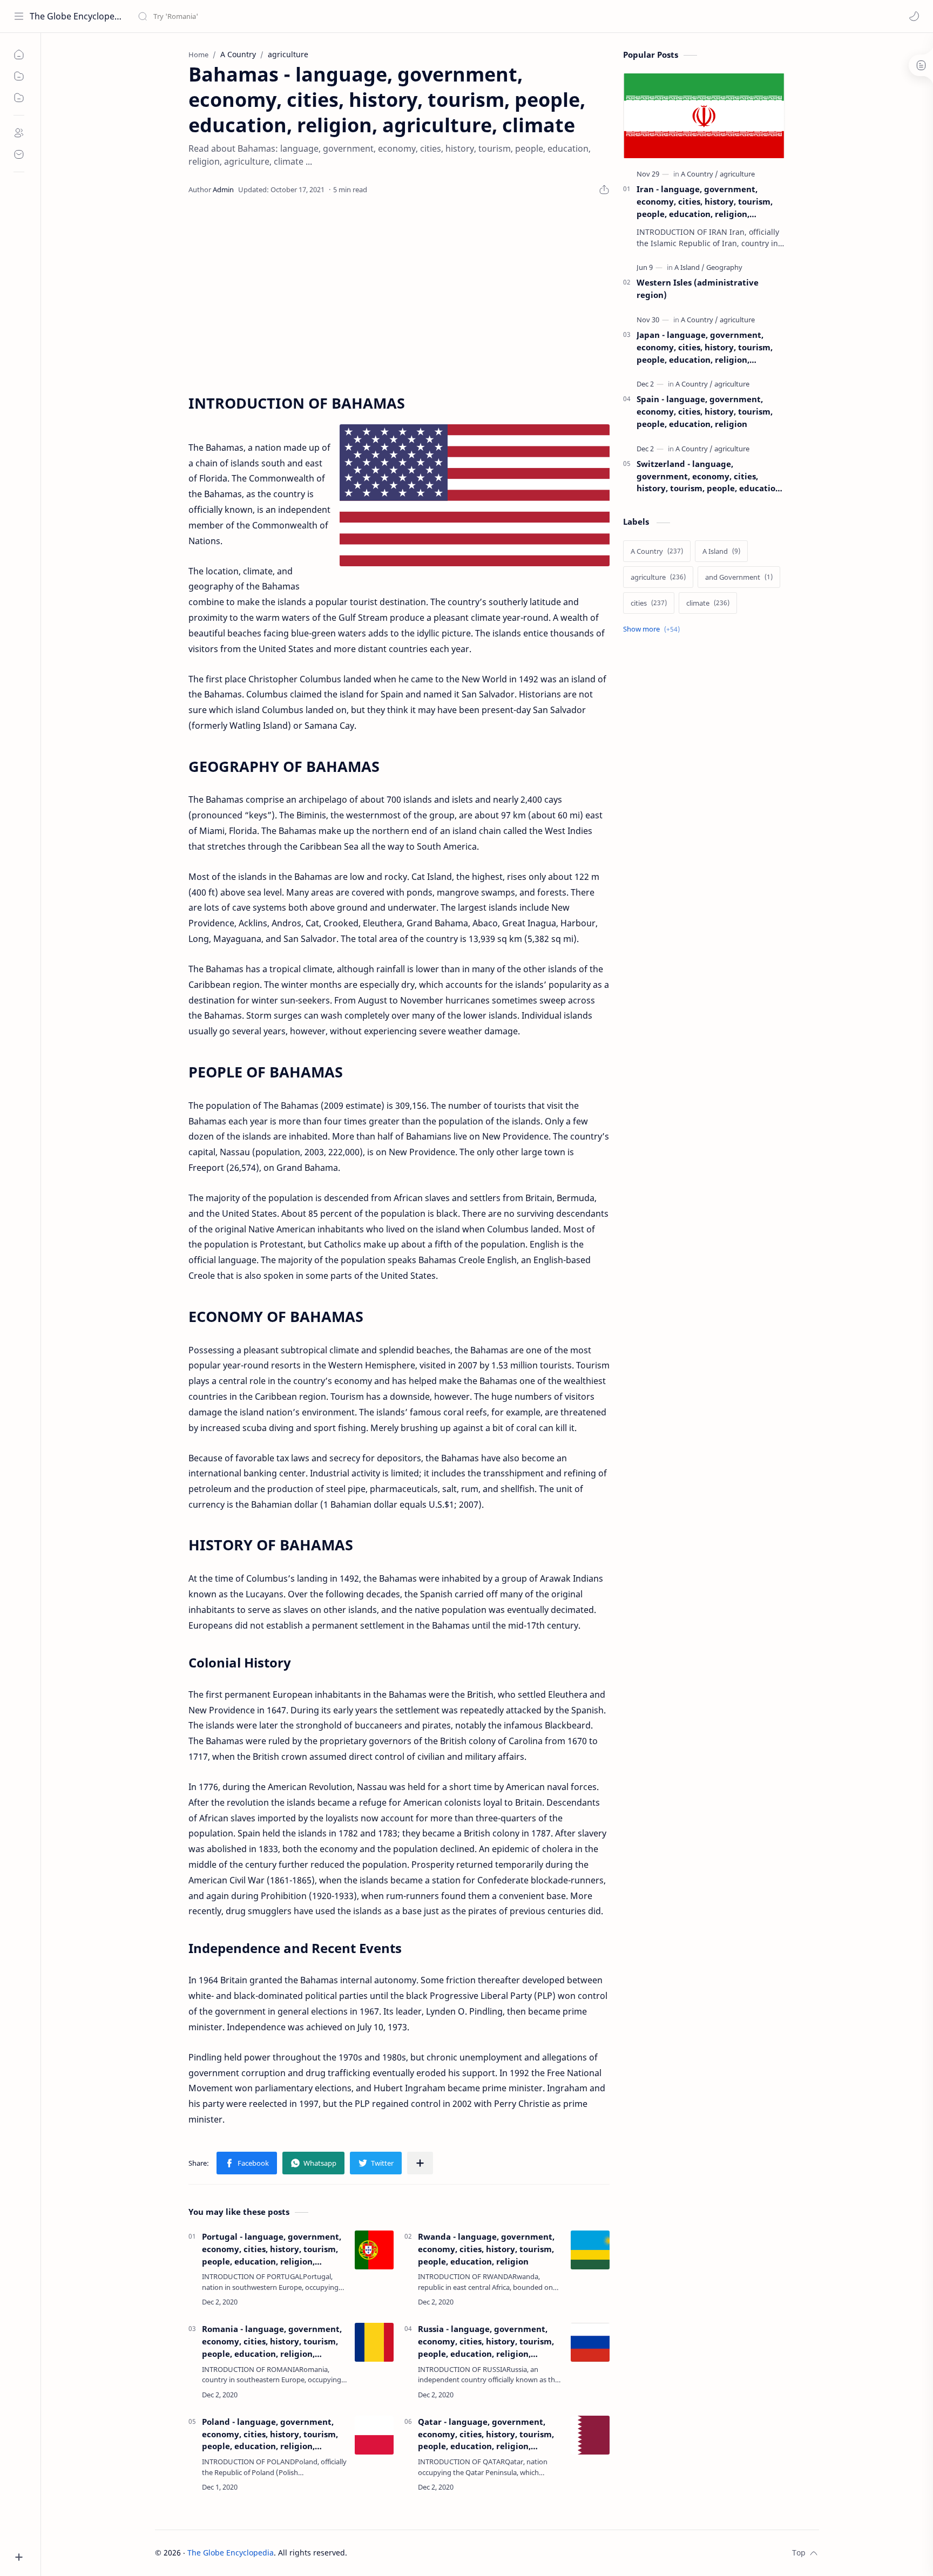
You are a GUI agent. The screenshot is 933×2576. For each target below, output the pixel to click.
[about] (19, 133)
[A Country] (699, 174)
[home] (19, 55)
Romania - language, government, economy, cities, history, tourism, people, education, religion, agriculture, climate (272, 2341)
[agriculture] (737, 174)
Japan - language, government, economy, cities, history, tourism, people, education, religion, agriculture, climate (705, 347)
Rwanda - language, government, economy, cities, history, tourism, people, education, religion (486, 2249)
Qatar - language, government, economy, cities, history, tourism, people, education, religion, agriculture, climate (486, 2434)
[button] (914, 16)
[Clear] (307, 16)
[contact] (19, 154)
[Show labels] (654, 629)
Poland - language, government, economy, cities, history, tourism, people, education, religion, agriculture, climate (270, 2434)
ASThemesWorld (431, 2553)
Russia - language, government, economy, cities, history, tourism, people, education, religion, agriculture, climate (486, 2341)
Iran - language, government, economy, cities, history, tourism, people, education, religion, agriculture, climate (705, 202)
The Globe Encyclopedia (77, 16)
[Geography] (724, 267)
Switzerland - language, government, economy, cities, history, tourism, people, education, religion (710, 476)
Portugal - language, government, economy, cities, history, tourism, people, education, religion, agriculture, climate (272, 2249)
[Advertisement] (399, 295)
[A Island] (689, 267)
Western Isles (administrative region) (698, 289)
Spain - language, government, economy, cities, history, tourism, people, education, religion (705, 411)
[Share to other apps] (420, 2163)
